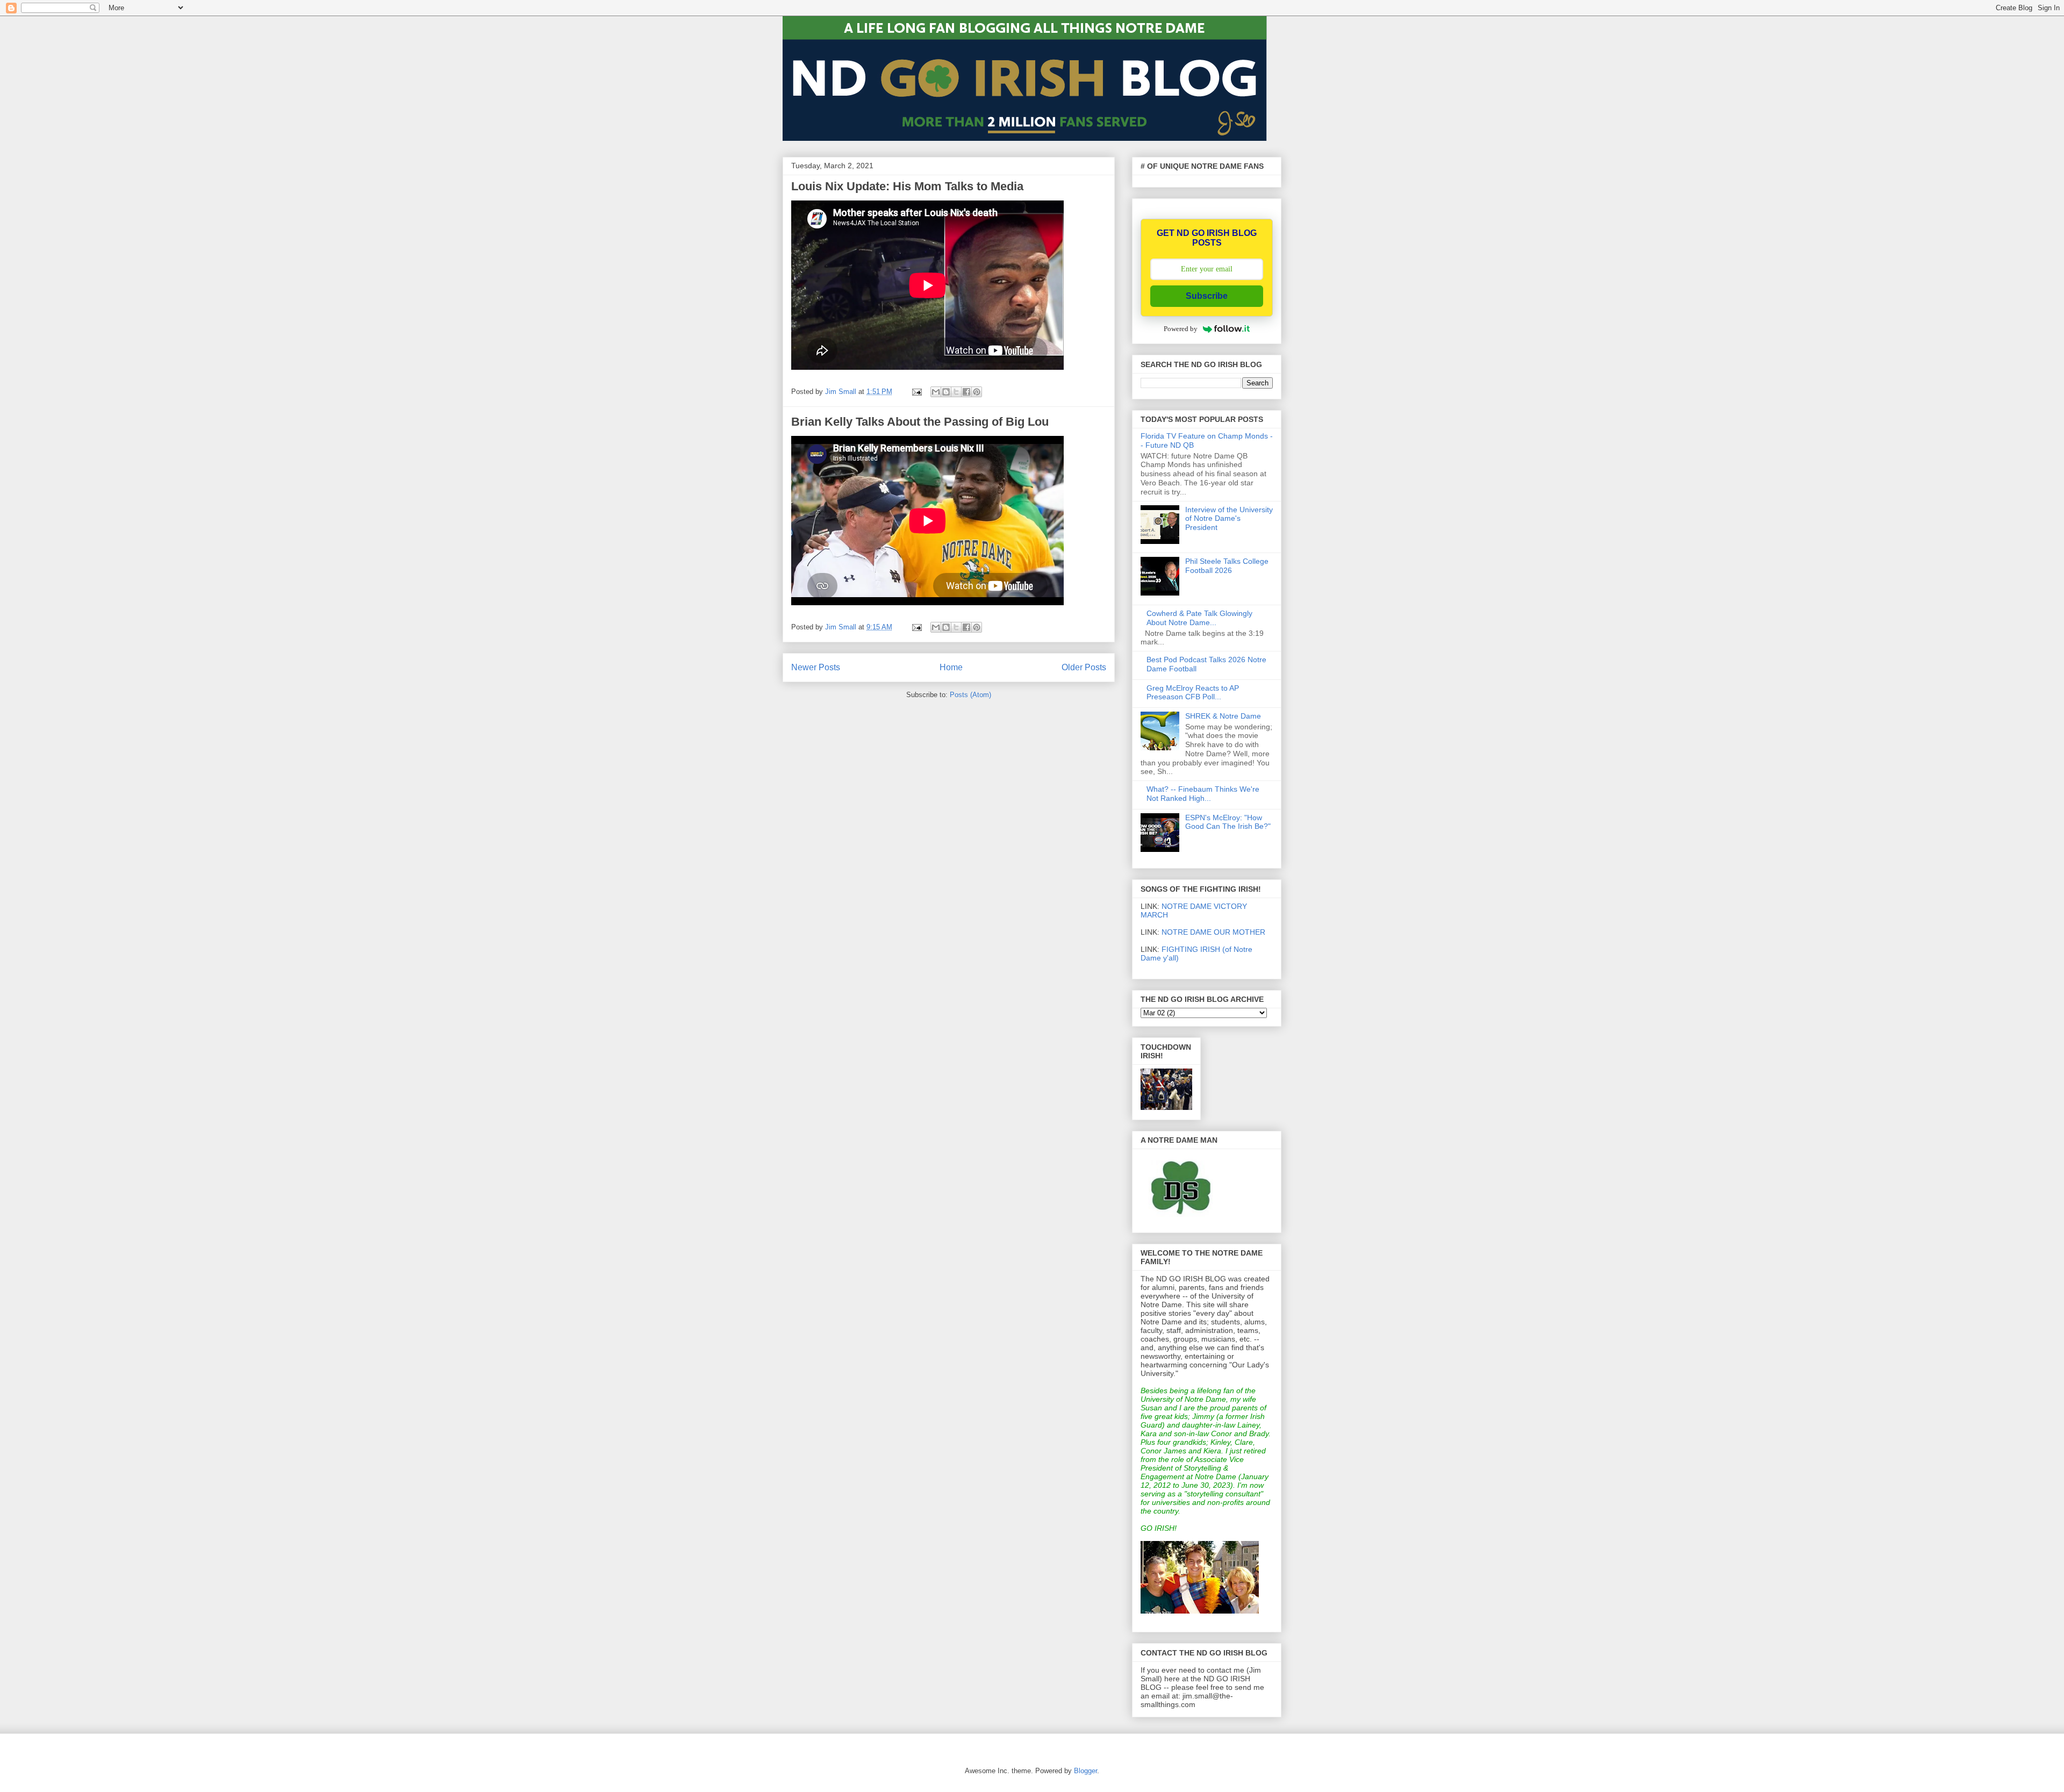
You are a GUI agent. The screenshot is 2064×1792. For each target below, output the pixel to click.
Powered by (1181, 329)
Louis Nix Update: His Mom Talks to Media (907, 186)
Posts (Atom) (970, 695)
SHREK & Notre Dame (1223, 716)
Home (951, 667)
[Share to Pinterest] (977, 392)
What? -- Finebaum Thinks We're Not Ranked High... (1203, 794)
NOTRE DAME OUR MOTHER (1213, 932)
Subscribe (1207, 296)
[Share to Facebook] (966, 392)
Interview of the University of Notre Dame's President (1229, 519)
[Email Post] (916, 392)
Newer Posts (816, 667)
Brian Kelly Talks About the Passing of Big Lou (920, 422)
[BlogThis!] (946, 392)
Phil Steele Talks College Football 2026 (1227, 566)
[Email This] (936, 392)
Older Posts (1084, 667)
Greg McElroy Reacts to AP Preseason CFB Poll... (1193, 693)
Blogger (1085, 1771)
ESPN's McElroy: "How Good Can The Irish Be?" (1228, 822)
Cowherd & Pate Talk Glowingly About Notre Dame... (1199, 618)
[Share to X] (956, 392)
